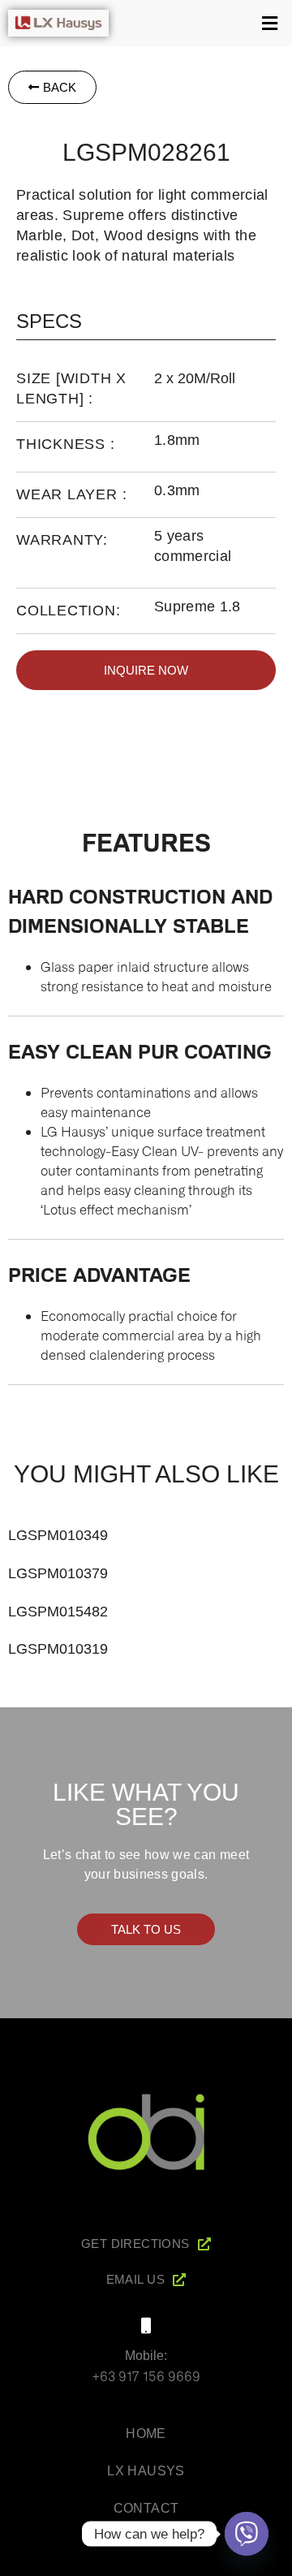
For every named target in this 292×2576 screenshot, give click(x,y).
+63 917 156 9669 (146, 2375)
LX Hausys (146, 2471)
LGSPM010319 (58, 1649)
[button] (204, 23)
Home (146, 2434)
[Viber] (247, 2534)
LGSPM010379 (58, 1573)
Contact (146, 2508)
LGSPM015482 (58, 1612)
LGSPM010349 (58, 1535)
